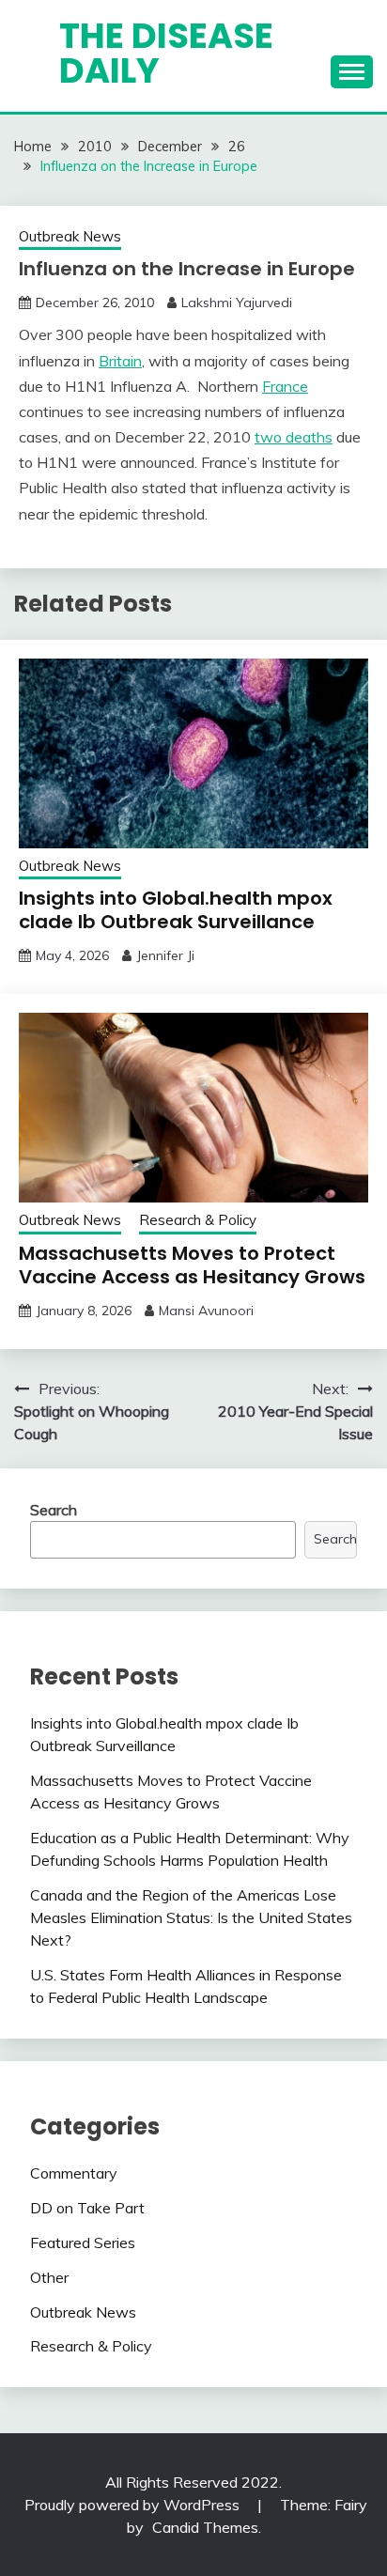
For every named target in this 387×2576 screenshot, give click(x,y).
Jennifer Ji (165, 955)
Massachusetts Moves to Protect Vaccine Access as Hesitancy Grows (192, 1265)
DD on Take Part (87, 2208)
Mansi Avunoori (206, 1311)
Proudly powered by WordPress (134, 2505)
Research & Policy (198, 1220)
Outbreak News (70, 236)
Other (49, 2277)
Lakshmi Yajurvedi (237, 303)
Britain (120, 361)
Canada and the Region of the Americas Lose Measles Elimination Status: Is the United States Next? (191, 1917)
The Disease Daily (166, 53)
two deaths (294, 437)
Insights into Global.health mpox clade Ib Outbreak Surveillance (176, 910)
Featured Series (83, 2242)
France (285, 386)
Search (54, 1510)
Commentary (74, 2173)
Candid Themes (205, 2527)
